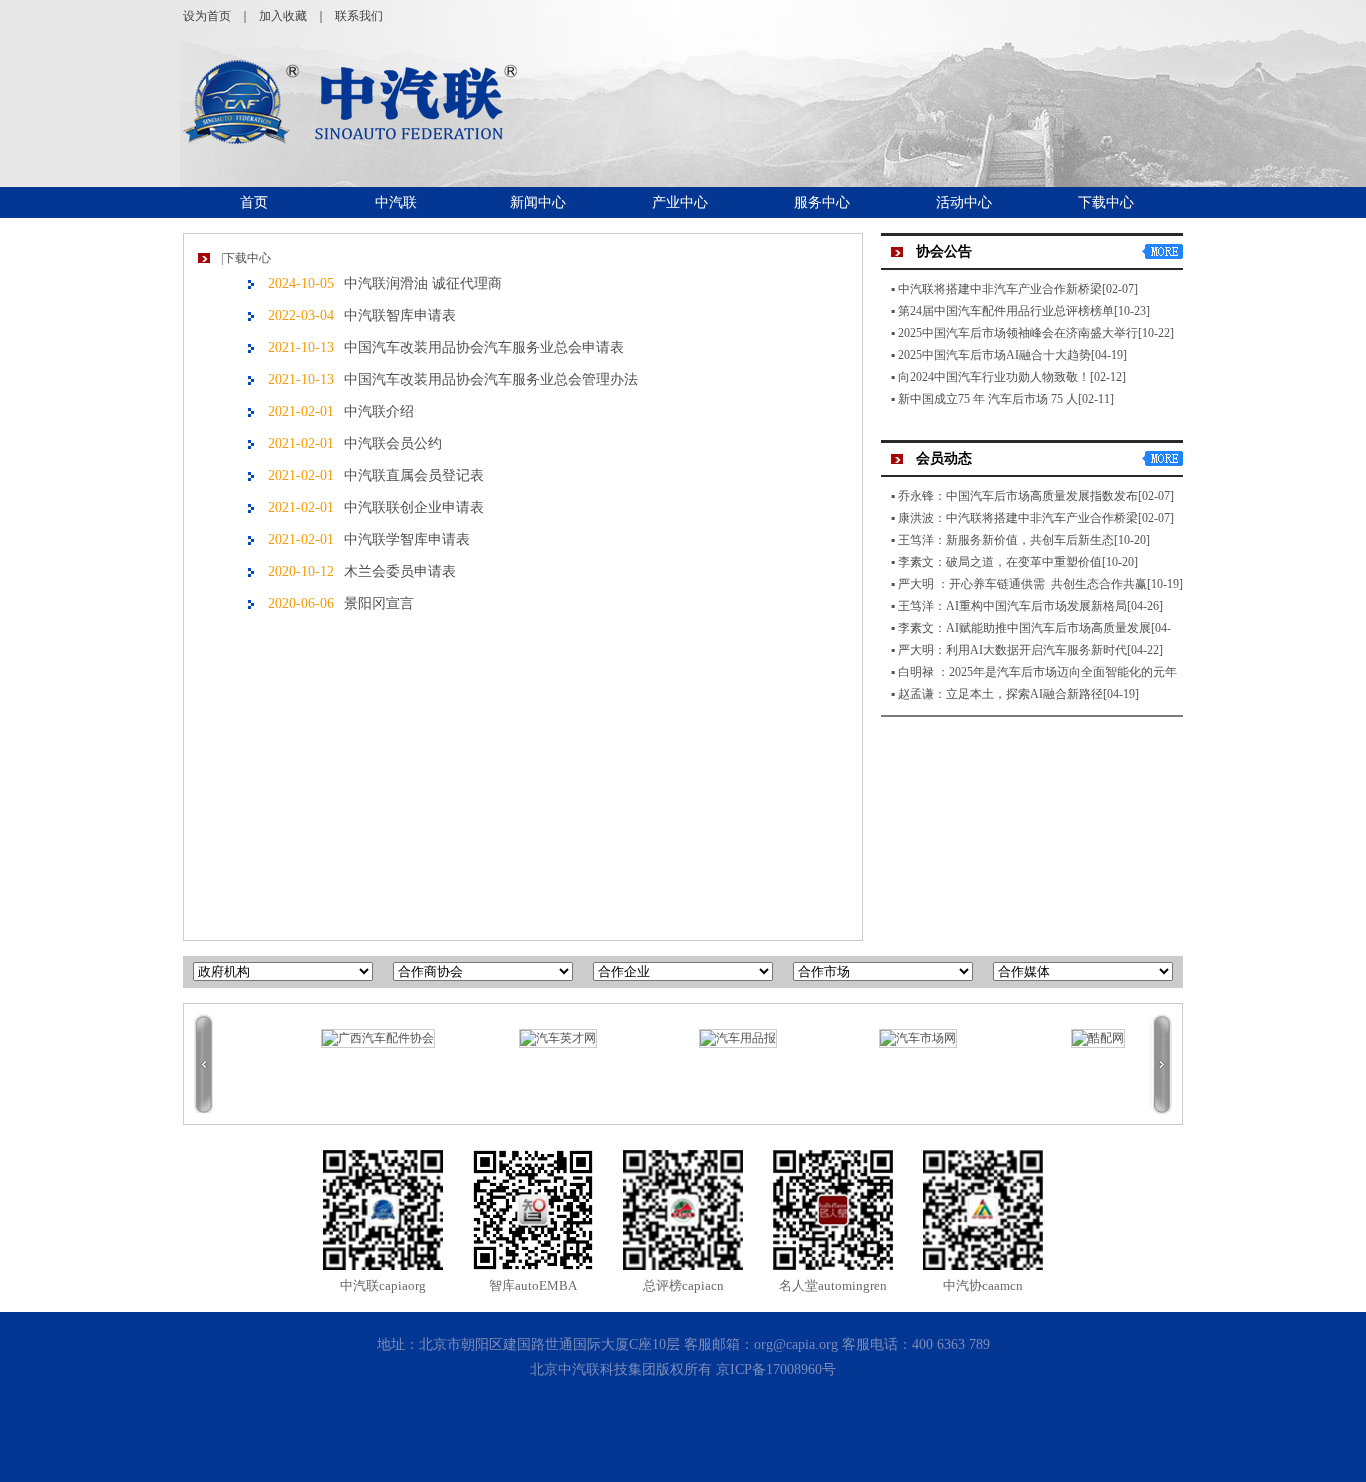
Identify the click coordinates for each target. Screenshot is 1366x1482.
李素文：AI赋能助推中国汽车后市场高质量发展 (1024, 628)
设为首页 (207, 16)
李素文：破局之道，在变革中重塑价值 (1000, 562)
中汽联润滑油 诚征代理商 (423, 283)
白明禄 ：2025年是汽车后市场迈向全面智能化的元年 (1037, 672)
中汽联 (396, 202)
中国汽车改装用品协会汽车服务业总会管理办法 (491, 379)
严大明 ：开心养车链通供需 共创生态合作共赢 (1022, 584)
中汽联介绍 (379, 411)
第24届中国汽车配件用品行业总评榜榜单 (1006, 311)
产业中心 (680, 202)
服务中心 (822, 202)
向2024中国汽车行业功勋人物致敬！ (994, 377)
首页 (254, 202)
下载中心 (1106, 202)
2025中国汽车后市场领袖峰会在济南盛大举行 (1018, 333)
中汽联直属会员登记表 (414, 475)
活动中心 (964, 202)
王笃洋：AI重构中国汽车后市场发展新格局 (1012, 606)
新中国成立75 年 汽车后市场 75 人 (988, 399)
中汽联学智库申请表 (407, 539)
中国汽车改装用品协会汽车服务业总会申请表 (484, 347)
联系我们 (359, 16)
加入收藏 (283, 16)
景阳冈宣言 (379, 603)
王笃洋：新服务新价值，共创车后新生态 (1006, 540)
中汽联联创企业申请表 (414, 507)
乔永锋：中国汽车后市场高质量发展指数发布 (1018, 496)
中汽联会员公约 (393, 443)
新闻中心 (538, 202)
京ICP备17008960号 (776, 1369)
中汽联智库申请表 (400, 315)
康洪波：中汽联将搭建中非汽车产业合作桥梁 (1018, 518)
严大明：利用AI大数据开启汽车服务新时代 (1012, 650)
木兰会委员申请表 (400, 571)
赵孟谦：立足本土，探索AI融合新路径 (1000, 694)
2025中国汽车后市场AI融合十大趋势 (994, 355)
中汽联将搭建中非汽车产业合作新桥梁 (1000, 289)
